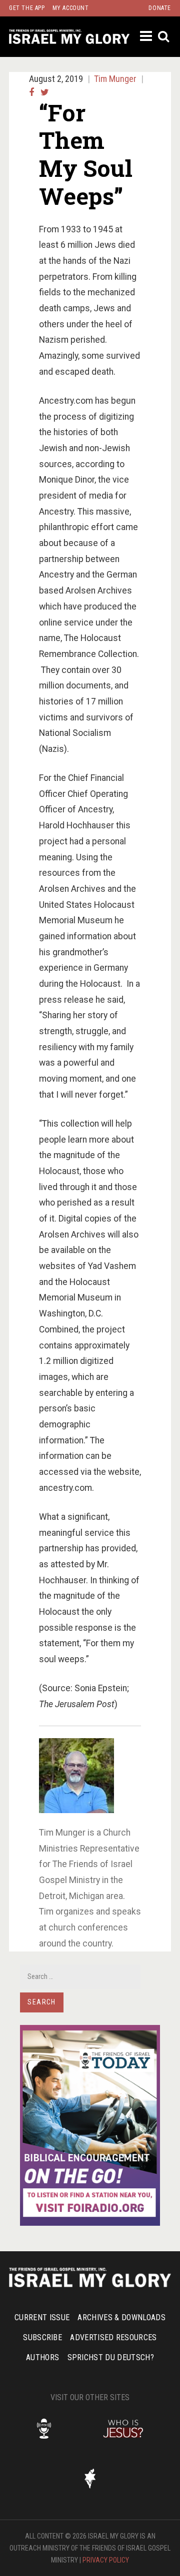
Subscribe (42, 2337)
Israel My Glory (69, 37)
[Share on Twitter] (45, 92)
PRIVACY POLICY (106, 2560)
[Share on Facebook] (31, 92)
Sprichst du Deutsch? (111, 2357)
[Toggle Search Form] (164, 37)
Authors (42, 2357)
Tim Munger (115, 79)
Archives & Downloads (121, 2317)
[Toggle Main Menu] (146, 36)
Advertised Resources (113, 2337)
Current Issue (42, 2317)
